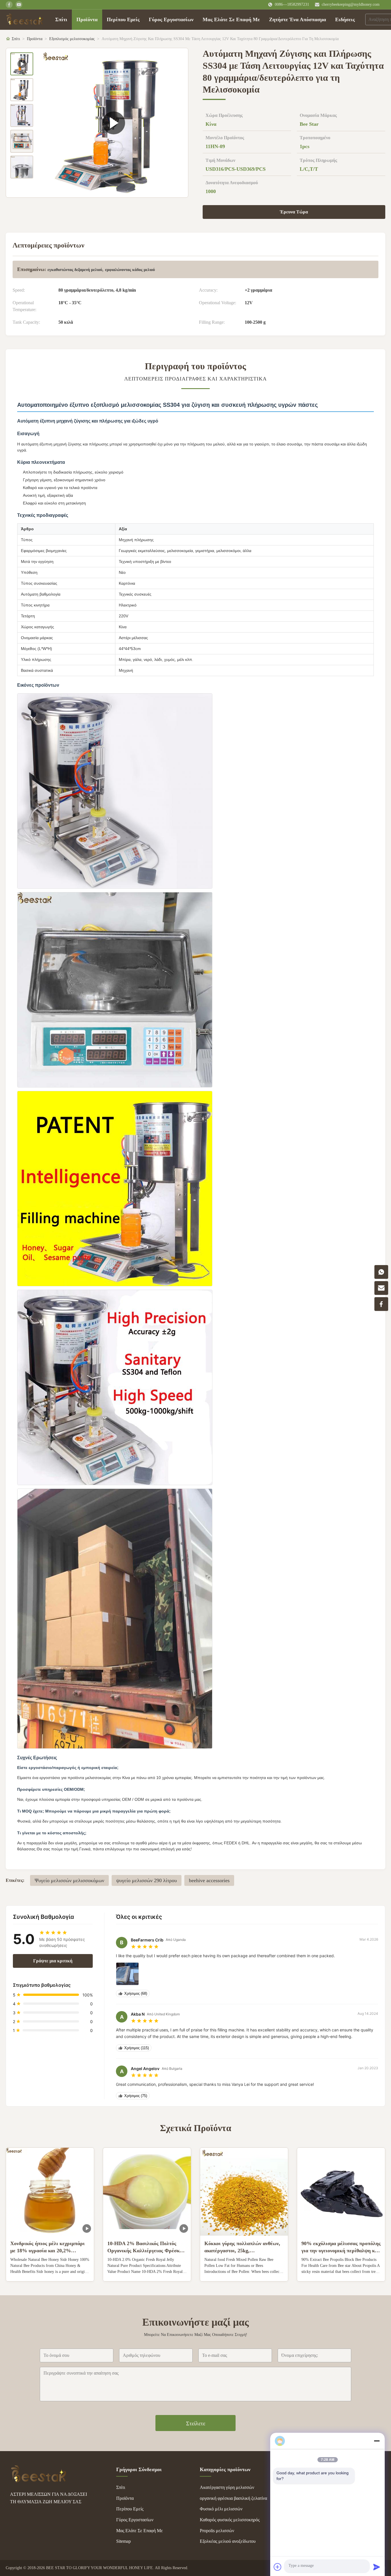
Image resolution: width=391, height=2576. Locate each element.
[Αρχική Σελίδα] (25, 19)
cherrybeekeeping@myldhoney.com (351, 4)
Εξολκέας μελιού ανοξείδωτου (228, 2541)
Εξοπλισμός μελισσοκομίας (72, 39)
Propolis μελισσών (217, 2531)
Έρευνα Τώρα (294, 212)
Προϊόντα (87, 19)
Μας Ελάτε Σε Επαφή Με (231, 19)
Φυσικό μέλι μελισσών (221, 2509)
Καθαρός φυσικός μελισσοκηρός (230, 2520)
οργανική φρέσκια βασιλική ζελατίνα (233, 2498)
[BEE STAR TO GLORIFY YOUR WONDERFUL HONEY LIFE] (39, 2481)
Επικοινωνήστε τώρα (50, 2272)
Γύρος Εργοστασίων (171, 19)
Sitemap (124, 2541)
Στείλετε (196, 2423)
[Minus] (377, 2441)
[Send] (377, 2567)
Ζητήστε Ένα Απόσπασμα (298, 19)
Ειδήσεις (345, 19)
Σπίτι (61, 19)
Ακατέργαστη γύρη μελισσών (227, 2487)
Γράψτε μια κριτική (53, 1961)
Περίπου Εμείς (123, 19)
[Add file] (278, 2567)
